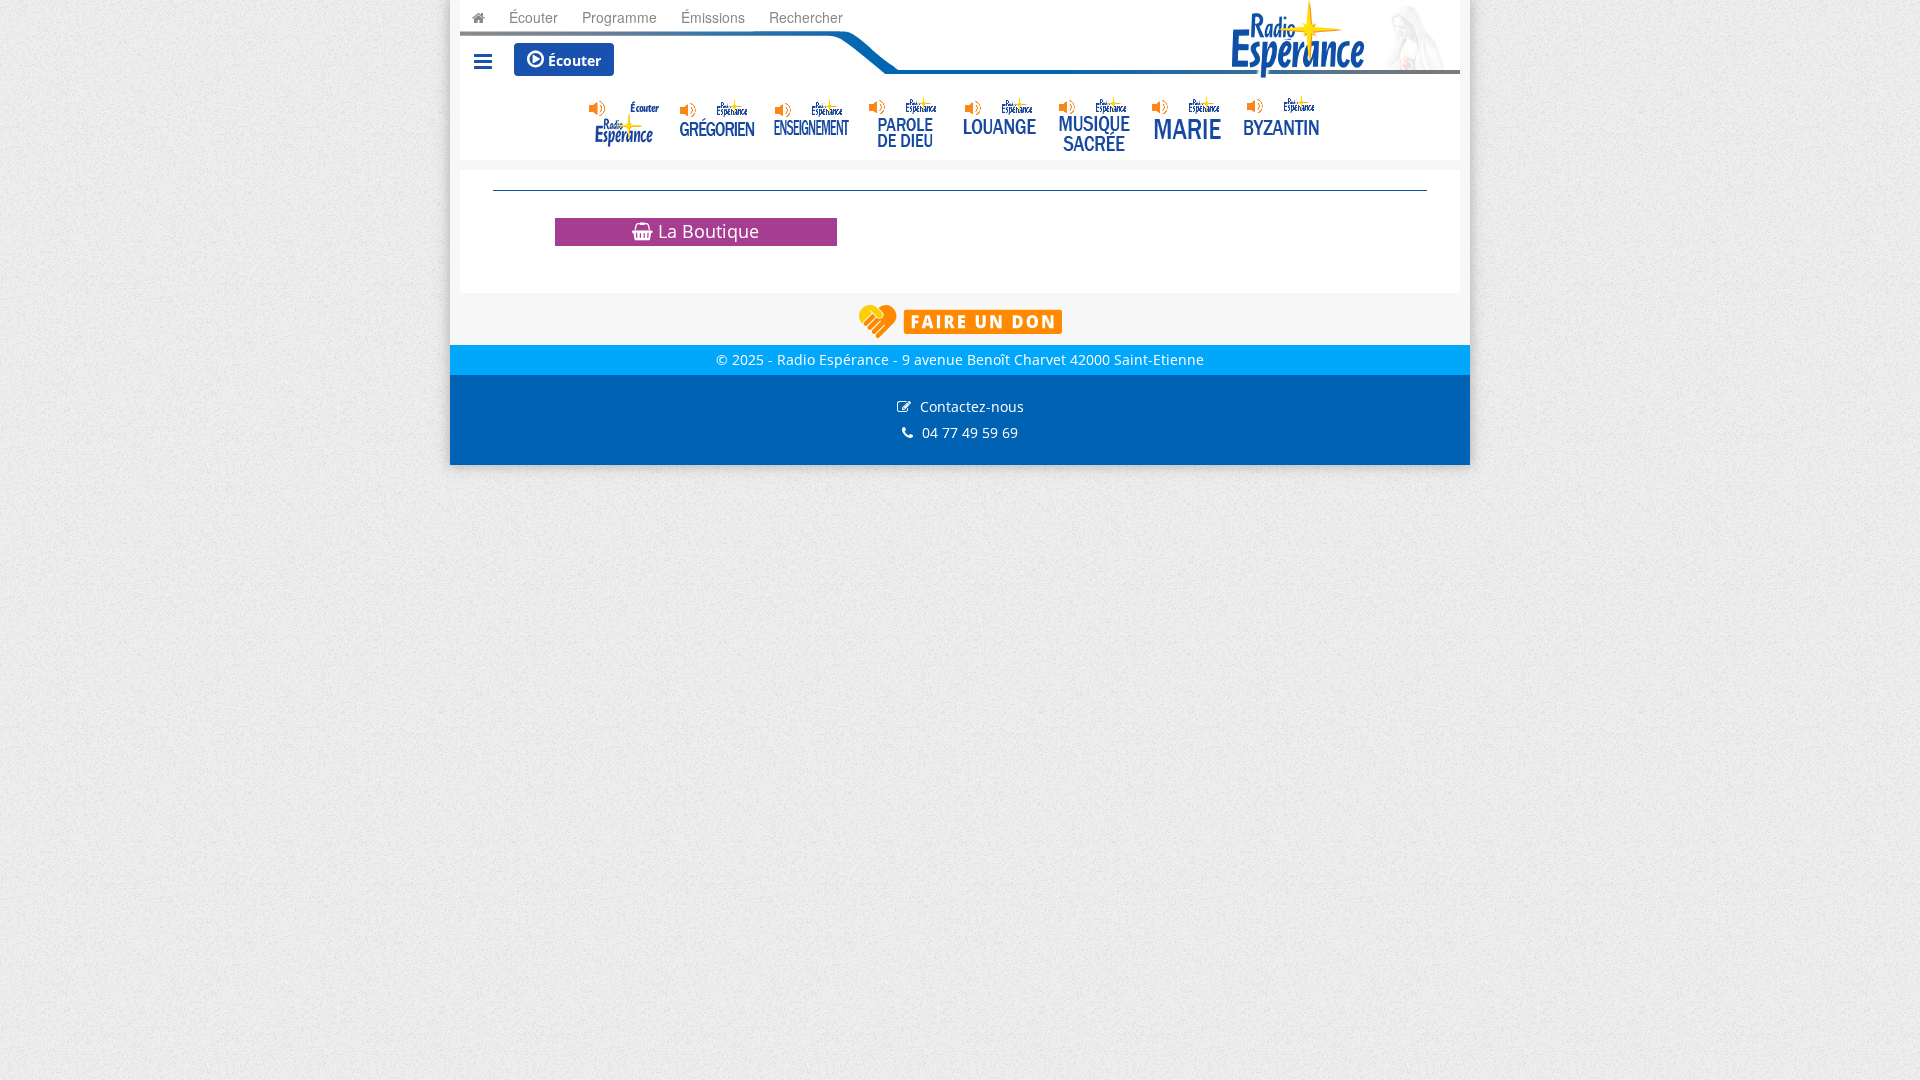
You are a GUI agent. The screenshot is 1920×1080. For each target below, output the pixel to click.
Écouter (572, 60)
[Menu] (483, 64)
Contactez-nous (972, 406)
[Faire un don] (960, 321)
